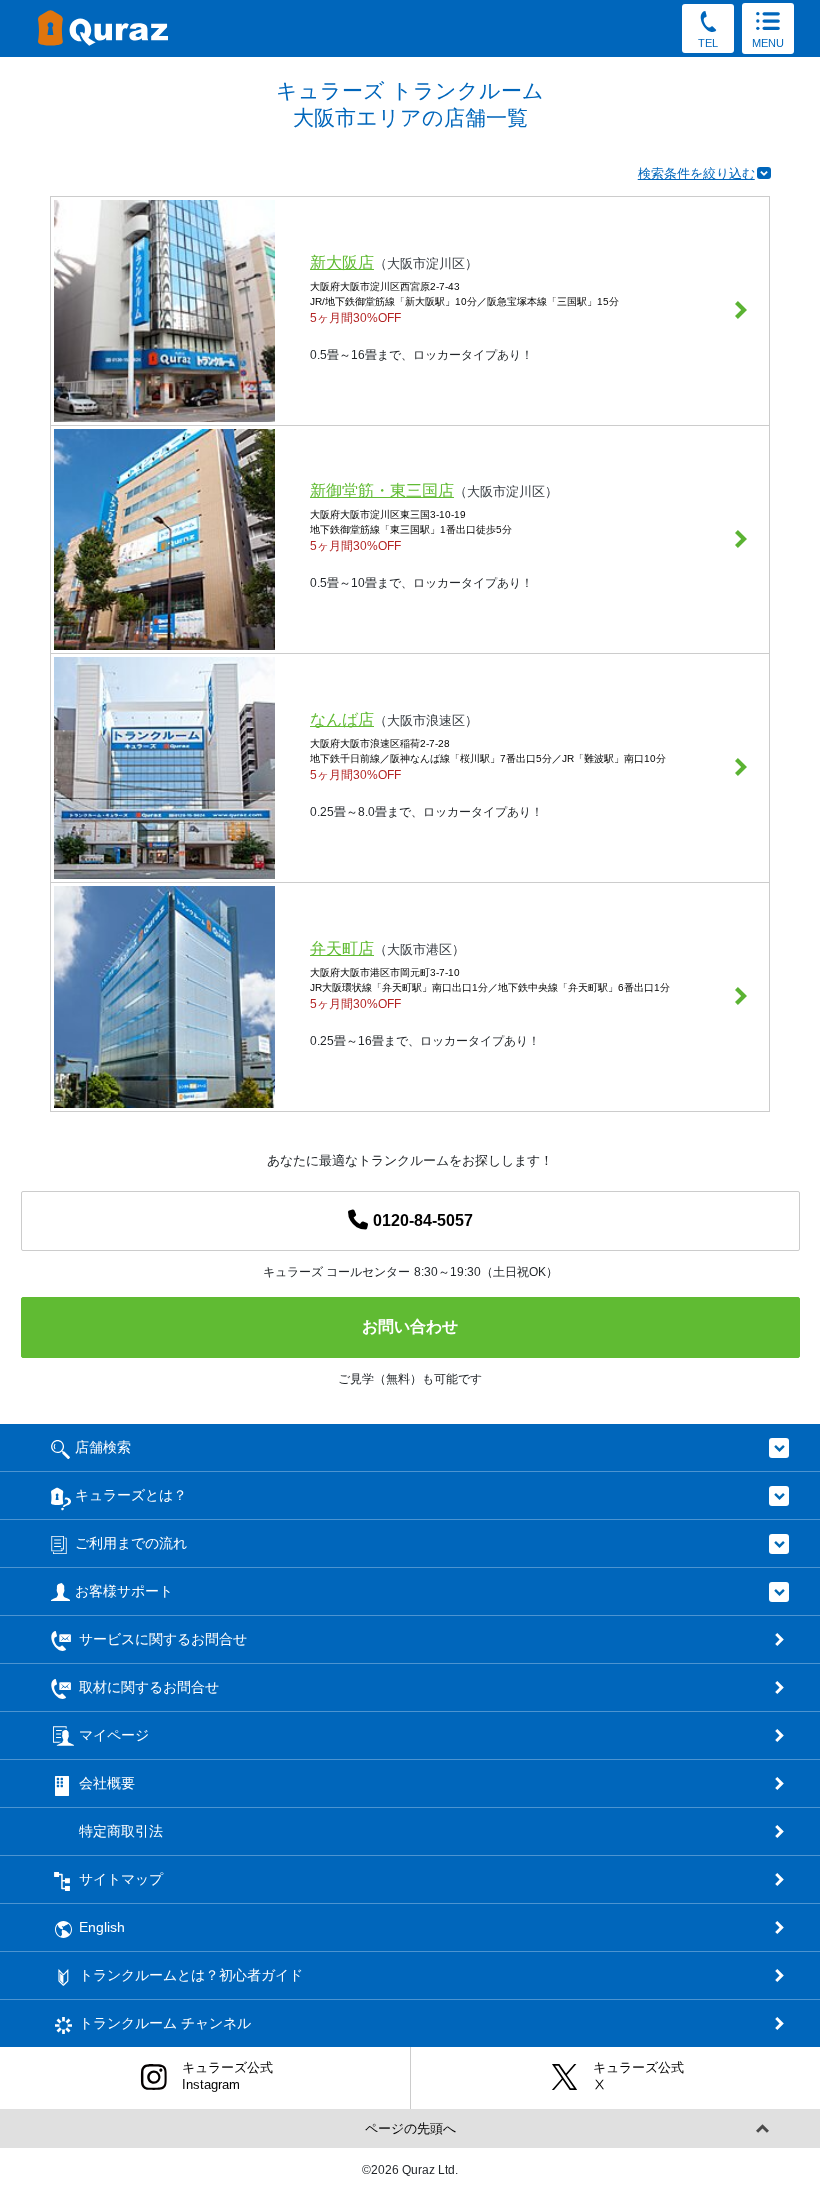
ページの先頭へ (410, 2128)
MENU (768, 43)
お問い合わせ (410, 1326)
